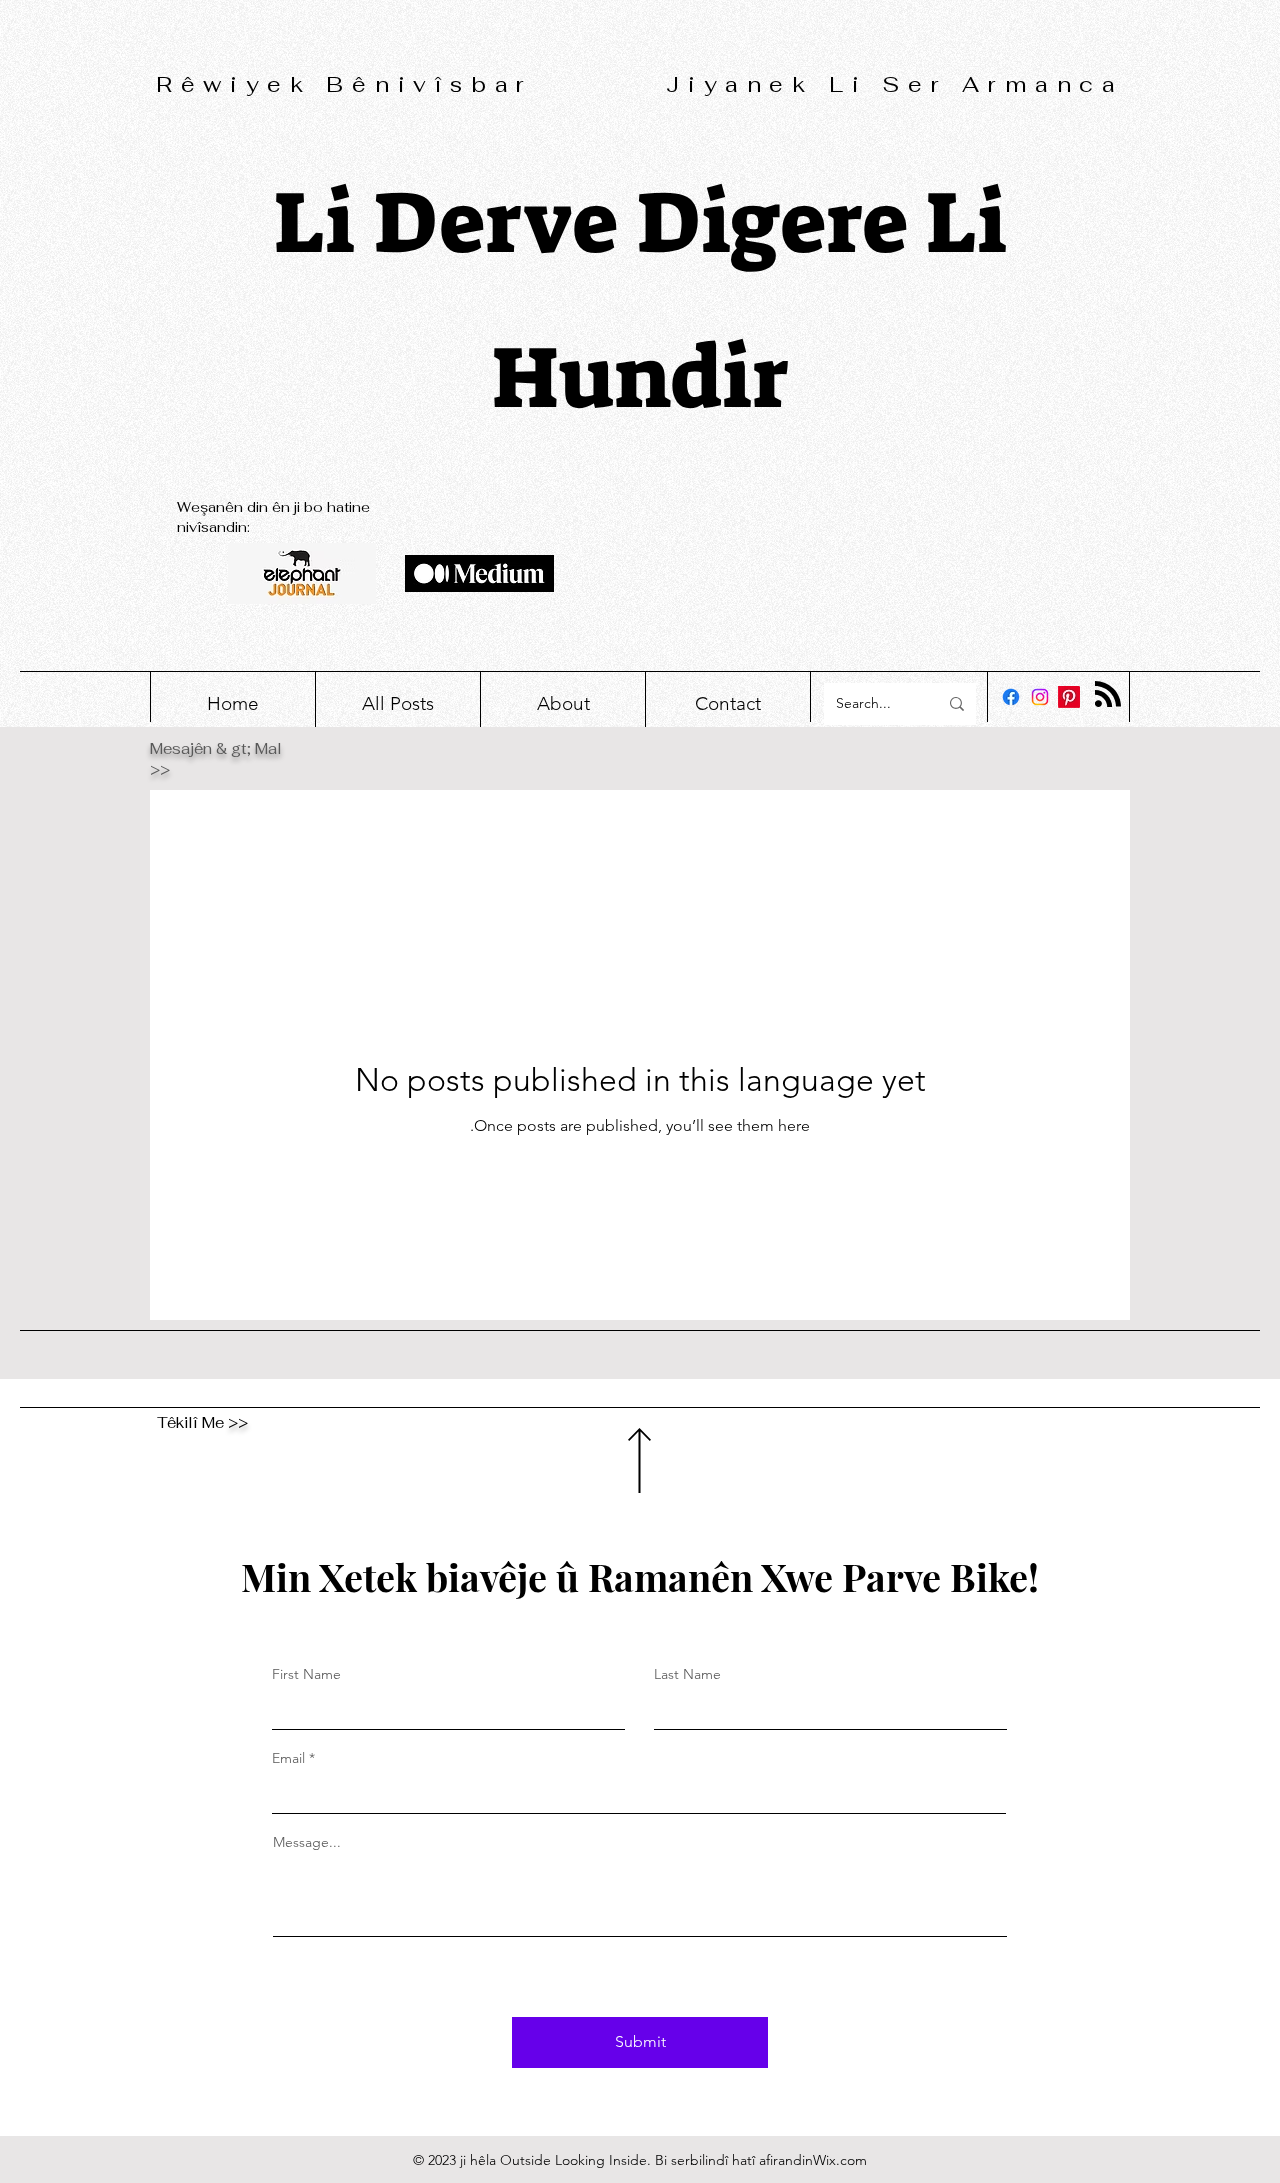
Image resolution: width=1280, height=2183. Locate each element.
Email (288, 1758)
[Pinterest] (1069, 697)
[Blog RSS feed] (1108, 695)
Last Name (687, 1674)
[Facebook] (1011, 697)
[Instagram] (1040, 697)
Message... (307, 1842)
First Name (306, 1674)
